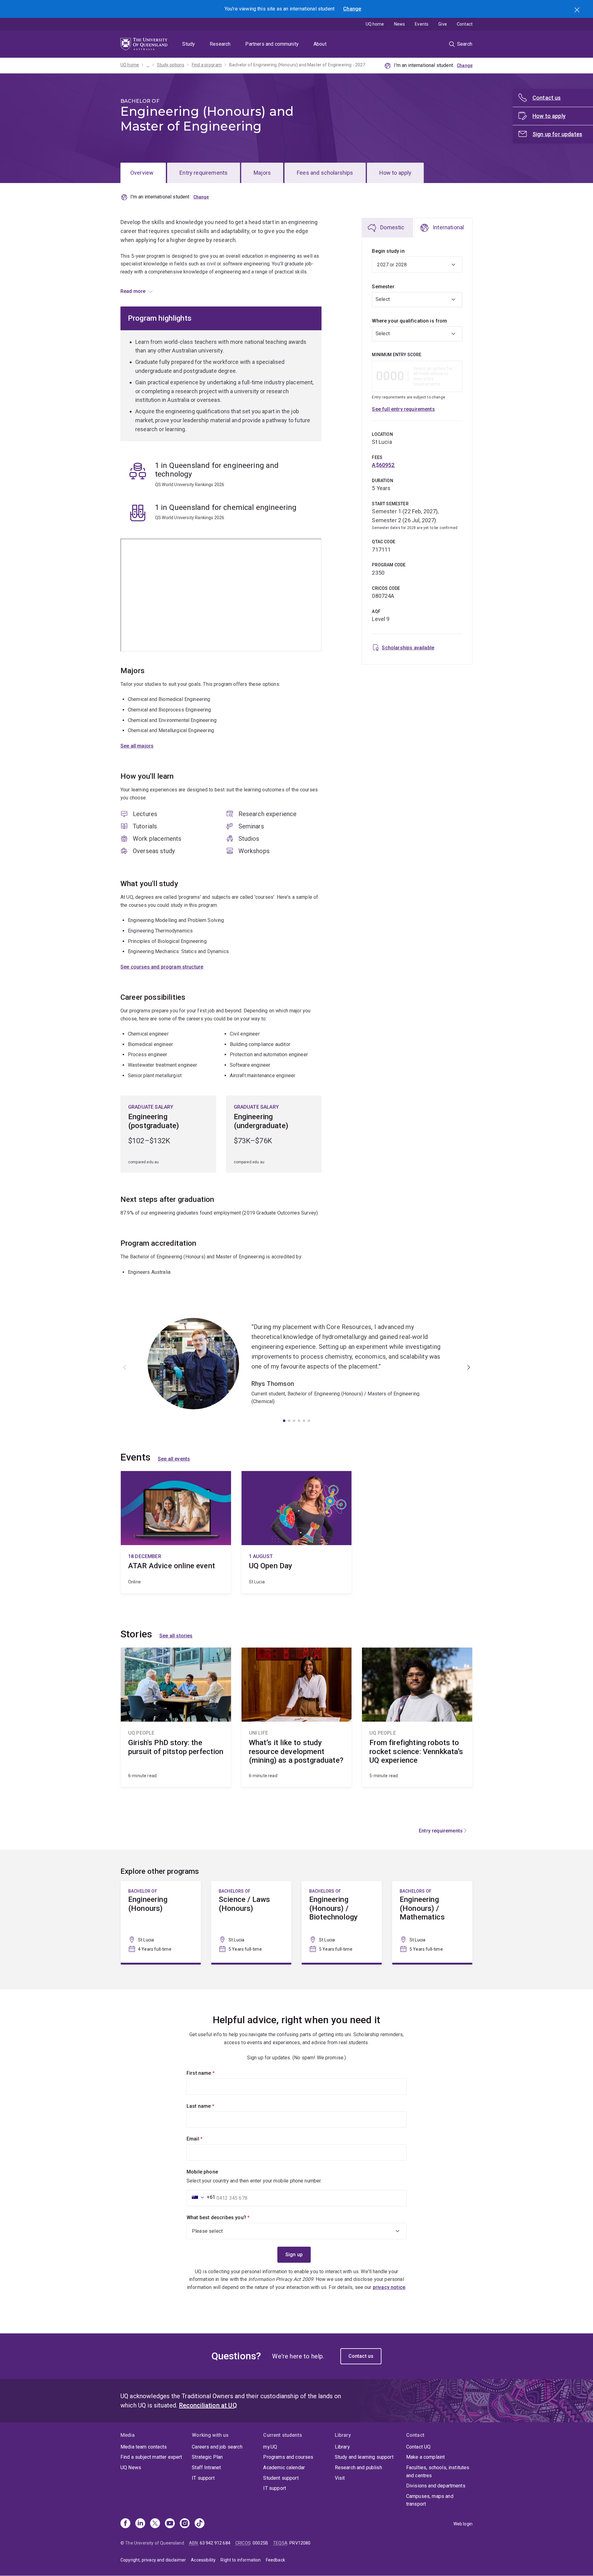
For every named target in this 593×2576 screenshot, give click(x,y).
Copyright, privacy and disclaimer (153, 2560)
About (320, 44)
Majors (262, 173)
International (448, 227)
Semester (383, 287)
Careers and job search (217, 2447)
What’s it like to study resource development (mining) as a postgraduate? (297, 1717)
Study (189, 44)
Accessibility (203, 2560)
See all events (174, 1459)
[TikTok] (200, 2524)
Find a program (207, 65)
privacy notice (389, 2287)
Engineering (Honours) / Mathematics (432, 1922)
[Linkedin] (140, 2524)
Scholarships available (408, 648)
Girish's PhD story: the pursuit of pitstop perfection (176, 1717)
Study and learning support (364, 2457)
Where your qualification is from (409, 321)
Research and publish (358, 2468)
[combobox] (417, 300)
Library (342, 2447)
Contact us (361, 2356)
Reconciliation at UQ (208, 2405)
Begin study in (388, 251)
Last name (211, 2106)
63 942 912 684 (215, 2543)
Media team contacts (144, 2447)
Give (443, 24)
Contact (465, 24)
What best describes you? (229, 2218)
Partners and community (272, 44)
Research (220, 44)
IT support (203, 2478)
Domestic (392, 227)
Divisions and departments (436, 2486)
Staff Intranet (206, 2468)
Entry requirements (204, 173)
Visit (340, 2478)
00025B (260, 2543)
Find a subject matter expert (151, 2457)
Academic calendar (284, 2468)
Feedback (275, 2560)
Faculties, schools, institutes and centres (438, 2472)
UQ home (375, 24)
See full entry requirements (403, 409)
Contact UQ (418, 2447)
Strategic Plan (207, 2457)
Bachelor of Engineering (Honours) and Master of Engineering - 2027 (297, 65)
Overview (142, 173)
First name (211, 2073)
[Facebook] (125, 2524)
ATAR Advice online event (176, 1532)
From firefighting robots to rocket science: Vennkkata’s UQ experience (417, 1717)
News (400, 24)
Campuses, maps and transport (430, 2500)
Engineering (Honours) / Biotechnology (342, 1922)
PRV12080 (300, 2543)
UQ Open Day (297, 1532)
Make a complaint (426, 2457)
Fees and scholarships (325, 173)
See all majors (137, 746)
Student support (281, 2478)
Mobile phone (202, 2172)
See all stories (176, 1636)
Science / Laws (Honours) (251, 1922)
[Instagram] (185, 2524)
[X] (155, 2524)
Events (422, 24)
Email (205, 2139)
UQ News (131, 2468)
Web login (463, 2524)
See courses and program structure (162, 967)
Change (352, 9)
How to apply (395, 173)
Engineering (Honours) (161, 1922)
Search (578, 10)
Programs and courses (288, 2457)
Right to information (241, 2560)
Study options (171, 65)
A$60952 (383, 465)
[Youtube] (170, 2524)
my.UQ (270, 2447)
